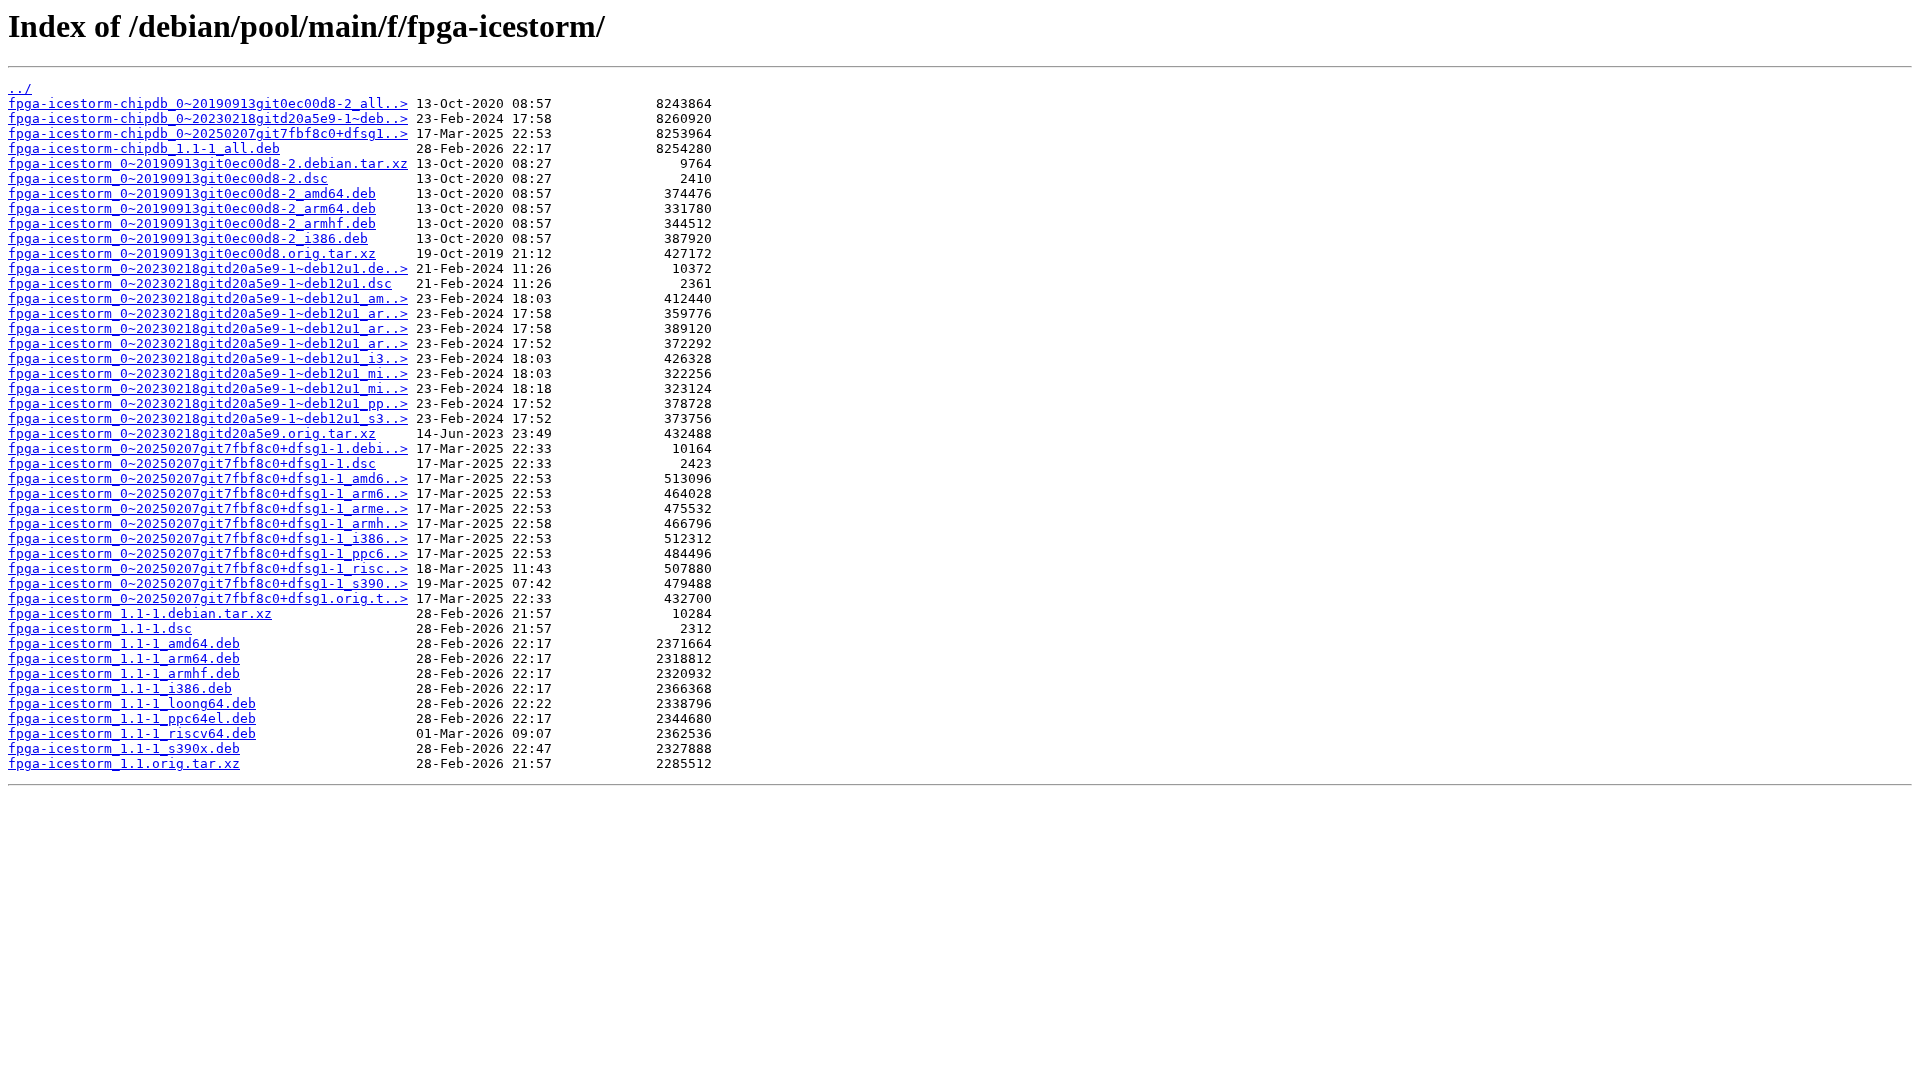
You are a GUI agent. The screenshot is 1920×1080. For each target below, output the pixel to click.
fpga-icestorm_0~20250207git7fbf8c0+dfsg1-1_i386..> (208, 538)
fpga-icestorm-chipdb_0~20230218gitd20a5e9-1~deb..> (208, 118)
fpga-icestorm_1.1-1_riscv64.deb (132, 733)
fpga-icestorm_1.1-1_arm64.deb (124, 658)
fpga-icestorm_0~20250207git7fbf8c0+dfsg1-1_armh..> (208, 523)
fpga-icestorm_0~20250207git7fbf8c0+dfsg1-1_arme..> (208, 508)
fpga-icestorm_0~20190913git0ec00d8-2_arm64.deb (192, 208)
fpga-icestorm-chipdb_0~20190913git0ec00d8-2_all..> (208, 103)
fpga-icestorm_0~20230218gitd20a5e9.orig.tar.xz (192, 433)
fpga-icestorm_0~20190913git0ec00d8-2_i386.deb (188, 238)
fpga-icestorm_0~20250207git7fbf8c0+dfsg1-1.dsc (192, 463)
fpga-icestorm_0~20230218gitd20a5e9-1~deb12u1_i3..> (208, 358)
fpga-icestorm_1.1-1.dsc (100, 628)
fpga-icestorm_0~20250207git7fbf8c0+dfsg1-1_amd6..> (208, 478)
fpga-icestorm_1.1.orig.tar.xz (124, 763)
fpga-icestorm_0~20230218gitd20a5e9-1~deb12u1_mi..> (208, 373)
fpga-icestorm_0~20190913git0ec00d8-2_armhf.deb (192, 223)
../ (20, 88)
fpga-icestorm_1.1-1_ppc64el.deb (132, 718)
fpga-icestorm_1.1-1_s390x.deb (124, 748)
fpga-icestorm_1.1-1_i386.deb (120, 688)
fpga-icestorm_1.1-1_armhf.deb (124, 673)
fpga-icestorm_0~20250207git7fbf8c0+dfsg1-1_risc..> (208, 568)
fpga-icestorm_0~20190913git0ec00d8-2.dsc (168, 178)
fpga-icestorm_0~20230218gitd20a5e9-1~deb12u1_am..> (208, 298)
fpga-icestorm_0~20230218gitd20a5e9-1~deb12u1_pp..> (208, 403)
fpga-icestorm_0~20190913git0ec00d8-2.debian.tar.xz (208, 163)
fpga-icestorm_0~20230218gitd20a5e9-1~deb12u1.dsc (200, 283)
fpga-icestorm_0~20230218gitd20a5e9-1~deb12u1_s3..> (208, 418)
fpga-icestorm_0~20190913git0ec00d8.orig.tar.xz (192, 253)
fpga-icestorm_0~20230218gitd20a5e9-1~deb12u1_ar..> (208, 313)
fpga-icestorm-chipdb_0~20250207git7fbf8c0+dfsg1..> (208, 133)
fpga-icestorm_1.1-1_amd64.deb (124, 643)
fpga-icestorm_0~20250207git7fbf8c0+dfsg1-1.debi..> (208, 448)
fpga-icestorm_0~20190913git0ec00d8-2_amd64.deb (192, 193)
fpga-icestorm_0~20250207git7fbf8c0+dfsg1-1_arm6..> (208, 493)
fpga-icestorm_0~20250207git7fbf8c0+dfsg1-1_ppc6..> (208, 553)
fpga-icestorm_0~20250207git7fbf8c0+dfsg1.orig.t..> (208, 598)
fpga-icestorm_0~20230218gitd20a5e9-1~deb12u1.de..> (208, 268)
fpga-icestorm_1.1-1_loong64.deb (132, 703)
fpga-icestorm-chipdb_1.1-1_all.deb (144, 148)
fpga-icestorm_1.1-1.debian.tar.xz (140, 613)
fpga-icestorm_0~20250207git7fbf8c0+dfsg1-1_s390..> (208, 583)
